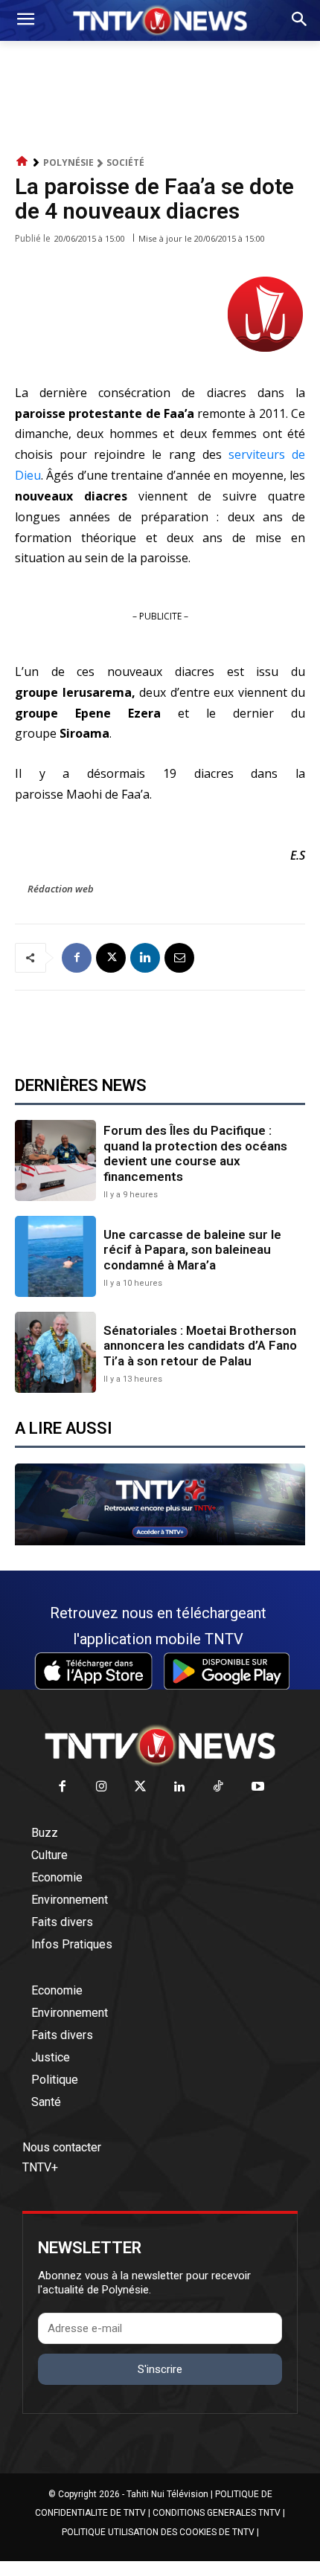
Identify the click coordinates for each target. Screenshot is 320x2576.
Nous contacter (62, 2147)
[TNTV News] (160, 1745)
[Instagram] (102, 1787)
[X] (111, 958)
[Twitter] (141, 1787)
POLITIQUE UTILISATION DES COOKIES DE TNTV (158, 2532)
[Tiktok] (219, 1787)
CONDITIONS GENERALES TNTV (217, 2513)
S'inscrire (160, 2369)
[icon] (22, 162)
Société (125, 162)
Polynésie (68, 162)
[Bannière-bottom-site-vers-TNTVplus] (160, 1542)
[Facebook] (77, 958)
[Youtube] (258, 1787)
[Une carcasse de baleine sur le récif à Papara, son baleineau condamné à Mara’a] (55, 1256)
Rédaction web (61, 889)
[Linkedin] (145, 958)
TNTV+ (40, 2167)
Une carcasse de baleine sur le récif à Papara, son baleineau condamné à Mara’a (192, 1250)
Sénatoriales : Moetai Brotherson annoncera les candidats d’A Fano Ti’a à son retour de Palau (200, 1346)
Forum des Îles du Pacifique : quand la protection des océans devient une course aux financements (195, 1153)
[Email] (179, 958)
